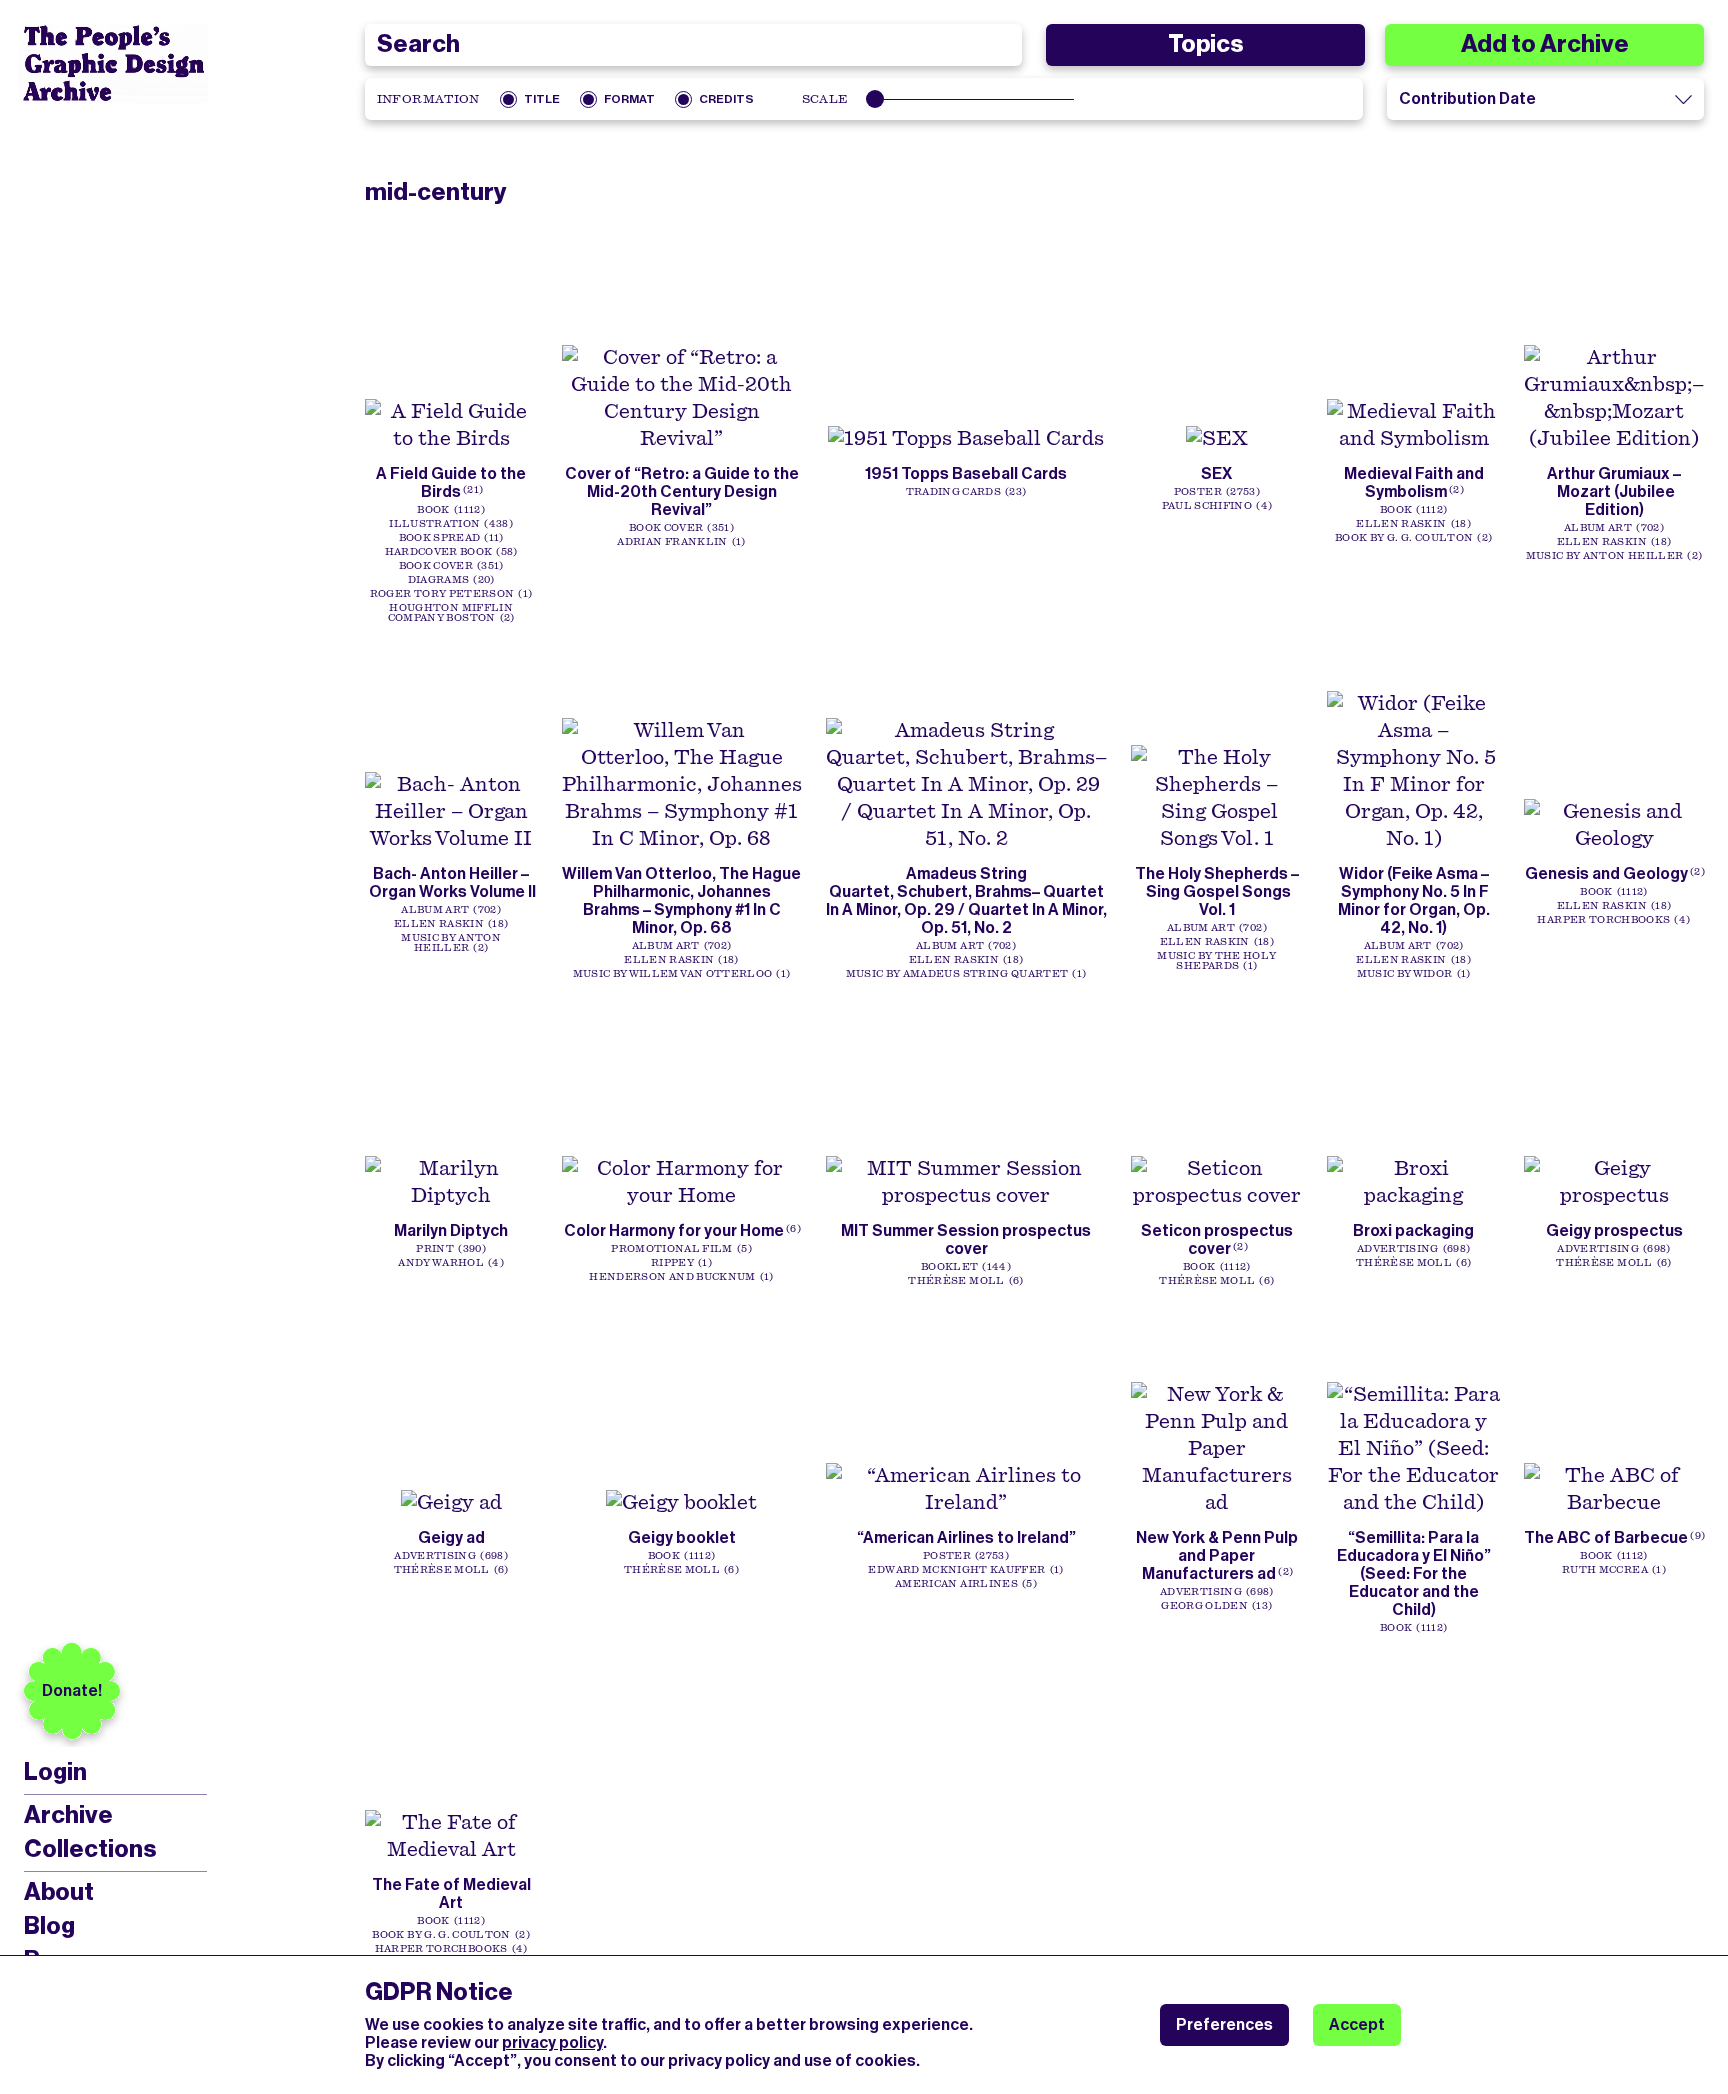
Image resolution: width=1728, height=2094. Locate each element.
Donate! (72, 1690)
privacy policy (552, 2042)
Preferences (1224, 2024)
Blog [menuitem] (49, 1926)
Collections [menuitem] (90, 1849)
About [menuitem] (59, 1892)
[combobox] (694, 45)
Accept (1357, 2024)
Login (55, 1772)
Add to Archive (1545, 44)
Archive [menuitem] (68, 1815)
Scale (825, 99)
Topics (1205, 44)
